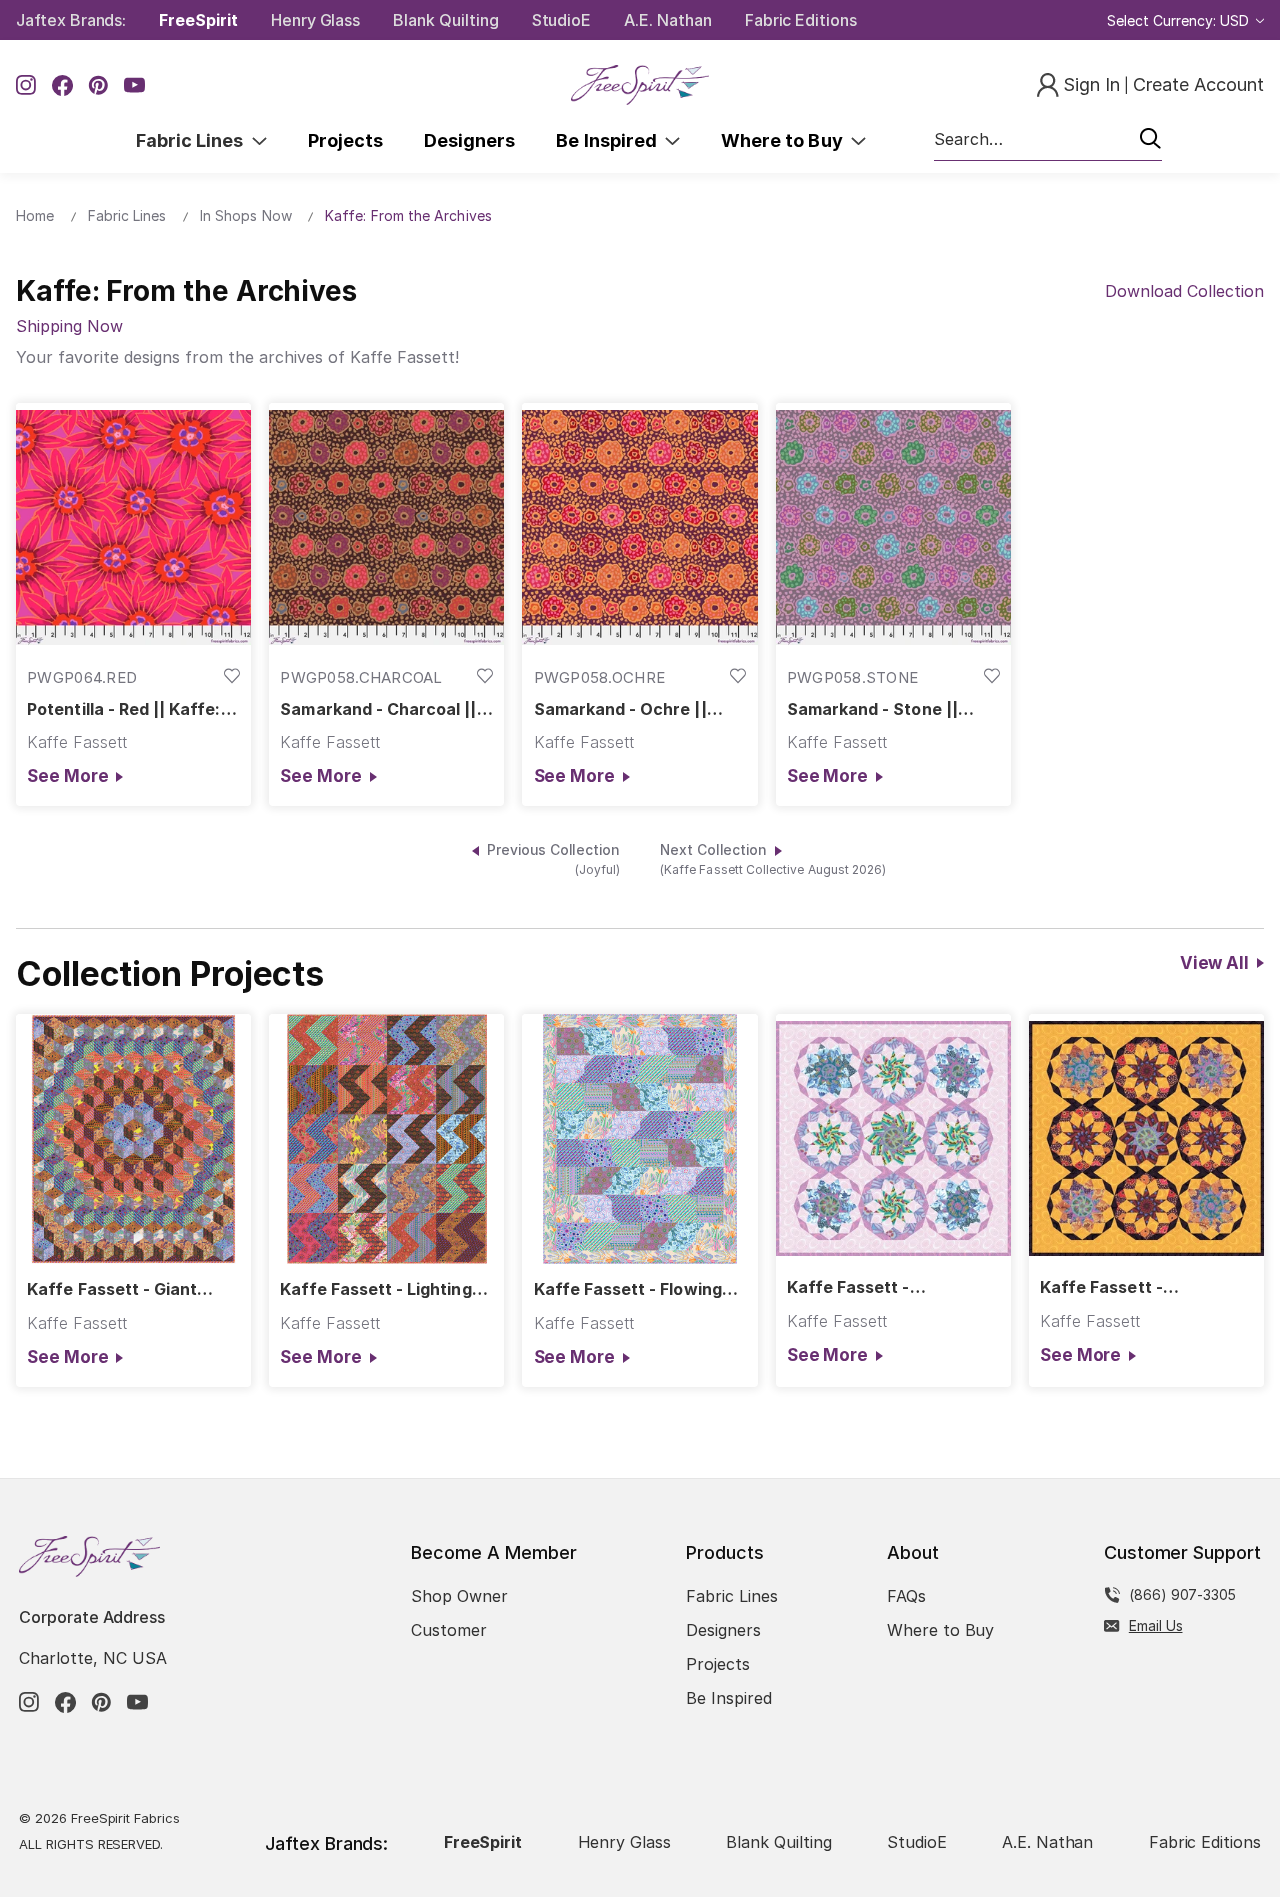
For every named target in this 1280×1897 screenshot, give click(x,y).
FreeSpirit (198, 20)
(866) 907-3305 (1182, 1594)
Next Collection (773, 859)
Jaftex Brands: (71, 20)
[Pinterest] (98, 85)
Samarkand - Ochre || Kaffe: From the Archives (635, 709)
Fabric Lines (194, 140)
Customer (449, 1630)
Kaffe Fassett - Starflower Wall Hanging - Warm (1144, 1287)
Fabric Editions (801, 20)
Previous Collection (553, 859)
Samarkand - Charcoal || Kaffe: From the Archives (381, 709)
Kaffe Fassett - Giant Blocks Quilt (112, 1289)
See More (67, 776)
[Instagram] (26, 85)
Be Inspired (610, 140)
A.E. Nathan (667, 20)
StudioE (562, 20)
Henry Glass (315, 20)
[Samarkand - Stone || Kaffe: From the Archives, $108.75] (893, 527)
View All (1214, 963)
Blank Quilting (445, 20)
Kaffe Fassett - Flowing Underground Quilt (628, 1289)
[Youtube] (134, 85)
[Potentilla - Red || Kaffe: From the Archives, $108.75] (133, 527)
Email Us (1156, 1625)
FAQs (906, 1596)
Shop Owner (459, 1596)
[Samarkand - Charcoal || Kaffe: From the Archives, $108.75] (386, 527)
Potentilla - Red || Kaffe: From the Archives (123, 709)
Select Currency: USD (1180, 20)
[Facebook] (62, 85)
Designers (469, 140)
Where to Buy (786, 140)
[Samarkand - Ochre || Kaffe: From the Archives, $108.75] (639, 527)
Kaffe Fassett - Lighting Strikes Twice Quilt (375, 1289)
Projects (345, 140)
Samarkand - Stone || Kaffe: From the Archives (888, 709)
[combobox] (1048, 140)
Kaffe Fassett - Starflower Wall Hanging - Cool (891, 1287)
